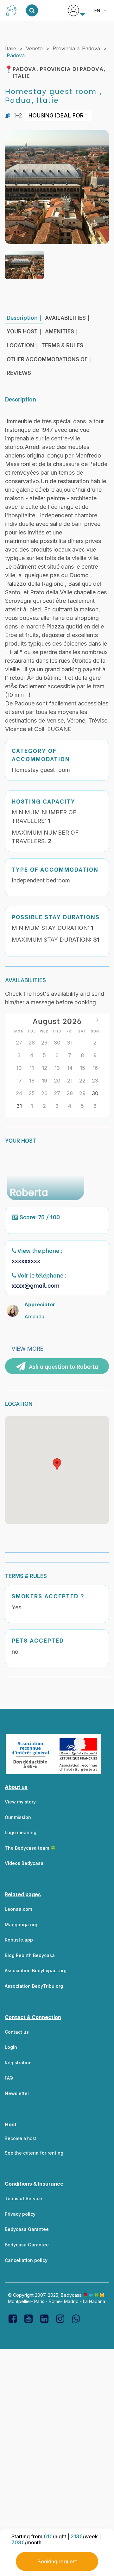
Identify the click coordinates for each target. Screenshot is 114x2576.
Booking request (57, 2561)
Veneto (34, 48)
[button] (57, 1464)
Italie (11, 48)
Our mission (18, 1817)
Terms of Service (23, 2198)
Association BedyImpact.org (36, 1970)
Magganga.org (21, 1925)
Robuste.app (19, 1940)
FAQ (9, 2078)
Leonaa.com (18, 1909)
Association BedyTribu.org (34, 1986)
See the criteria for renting (34, 2153)
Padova (16, 55)
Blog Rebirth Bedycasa (30, 1955)
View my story (20, 1802)
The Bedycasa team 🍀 (30, 1848)
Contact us (17, 2032)
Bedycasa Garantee (27, 2229)
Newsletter (17, 2093)
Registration (18, 2063)
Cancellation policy (26, 2260)
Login (11, 2047)
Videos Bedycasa (24, 1863)
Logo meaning (21, 1832)
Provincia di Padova (76, 48)
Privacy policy (20, 2214)
